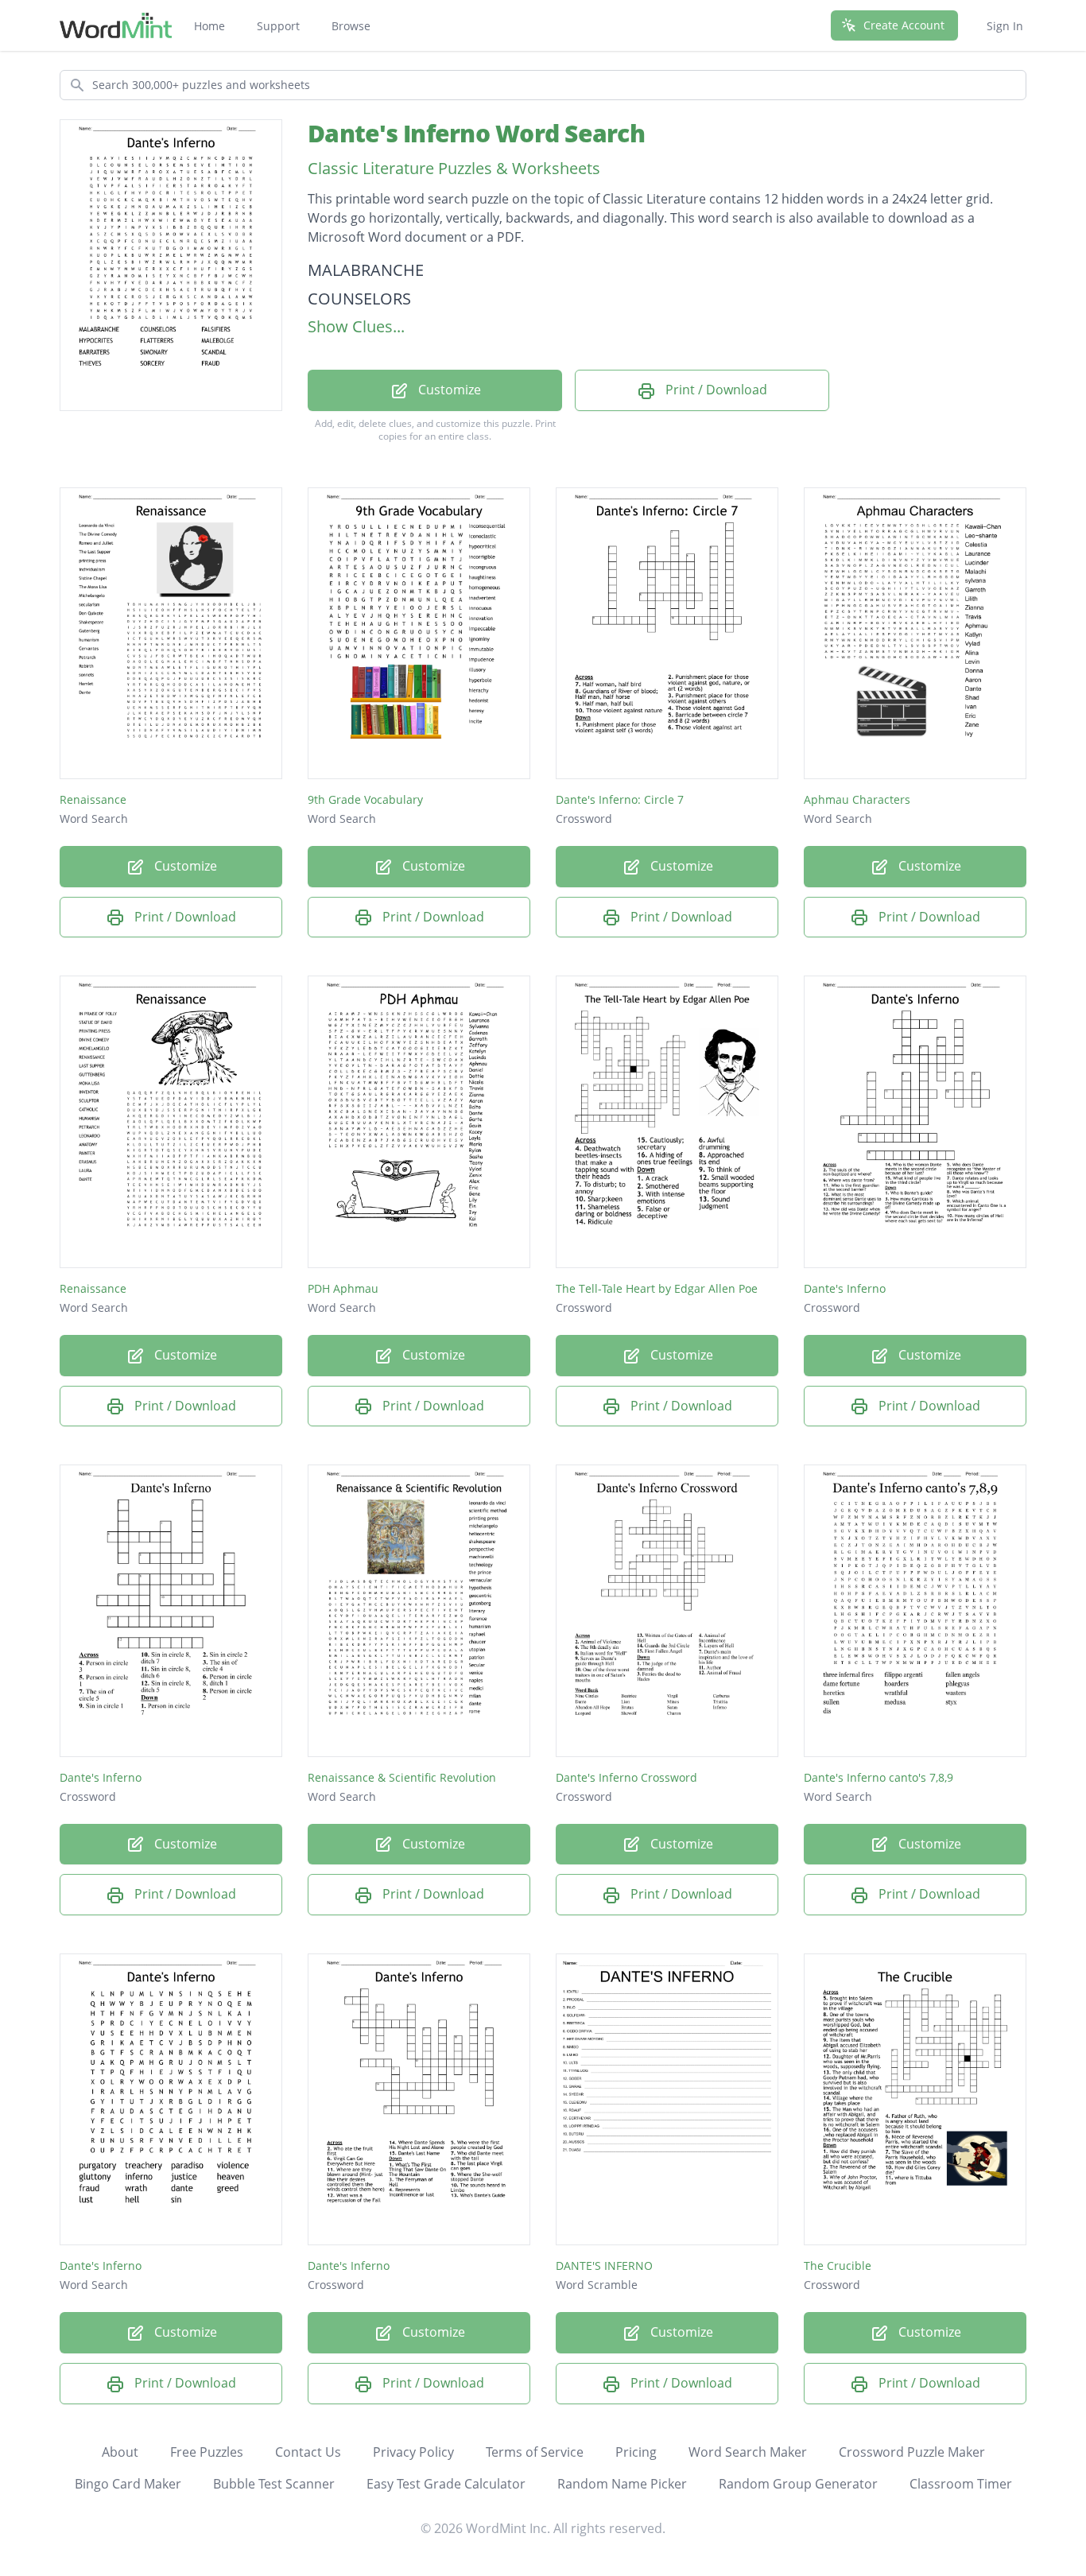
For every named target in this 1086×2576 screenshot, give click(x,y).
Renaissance (93, 799)
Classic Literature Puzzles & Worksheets (454, 168)
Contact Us (308, 2452)
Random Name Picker (622, 2484)
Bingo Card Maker (128, 2484)
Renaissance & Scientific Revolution (402, 1777)
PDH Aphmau (343, 1288)
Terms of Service (535, 2452)
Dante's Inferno (845, 1288)
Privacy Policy (413, 2452)
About (120, 2452)
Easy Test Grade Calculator (446, 2484)
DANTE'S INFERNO (604, 2266)
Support (278, 26)
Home (209, 26)
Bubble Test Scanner (274, 2484)
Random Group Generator (798, 2484)
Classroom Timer (961, 2484)
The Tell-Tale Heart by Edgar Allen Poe (657, 1288)
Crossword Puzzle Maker (912, 2452)
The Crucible (838, 2266)
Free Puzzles (207, 2452)
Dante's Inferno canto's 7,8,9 (878, 1777)
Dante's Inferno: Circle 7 (620, 799)
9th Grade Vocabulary (365, 799)
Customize (448, 390)
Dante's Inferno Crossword (626, 1777)
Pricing (636, 2452)
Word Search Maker (748, 2452)
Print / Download (715, 390)
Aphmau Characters (857, 799)
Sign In (1005, 26)
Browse (351, 26)
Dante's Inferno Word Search (476, 133)
